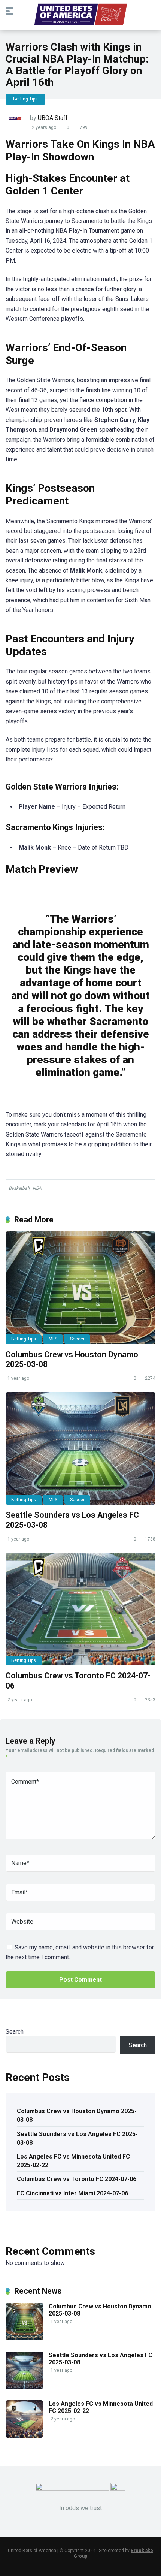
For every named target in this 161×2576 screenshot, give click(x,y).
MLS (53, 1339)
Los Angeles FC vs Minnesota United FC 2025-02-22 (73, 2161)
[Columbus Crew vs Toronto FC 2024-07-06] (80, 1609)
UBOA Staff (53, 118)
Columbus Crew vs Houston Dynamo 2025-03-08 (77, 2115)
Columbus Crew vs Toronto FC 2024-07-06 (77, 2179)
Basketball (19, 1188)
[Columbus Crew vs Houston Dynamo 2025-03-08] (80, 1288)
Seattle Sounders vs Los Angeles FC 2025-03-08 (77, 2138)
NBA (37, 1188)
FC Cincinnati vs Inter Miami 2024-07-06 (72, 2193)
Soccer (77, 1339)
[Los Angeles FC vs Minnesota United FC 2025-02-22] (24, 2436)
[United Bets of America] (80, 16)
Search (15, 2032)
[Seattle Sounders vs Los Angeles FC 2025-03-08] (80, 1448)
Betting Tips (25, 99)
